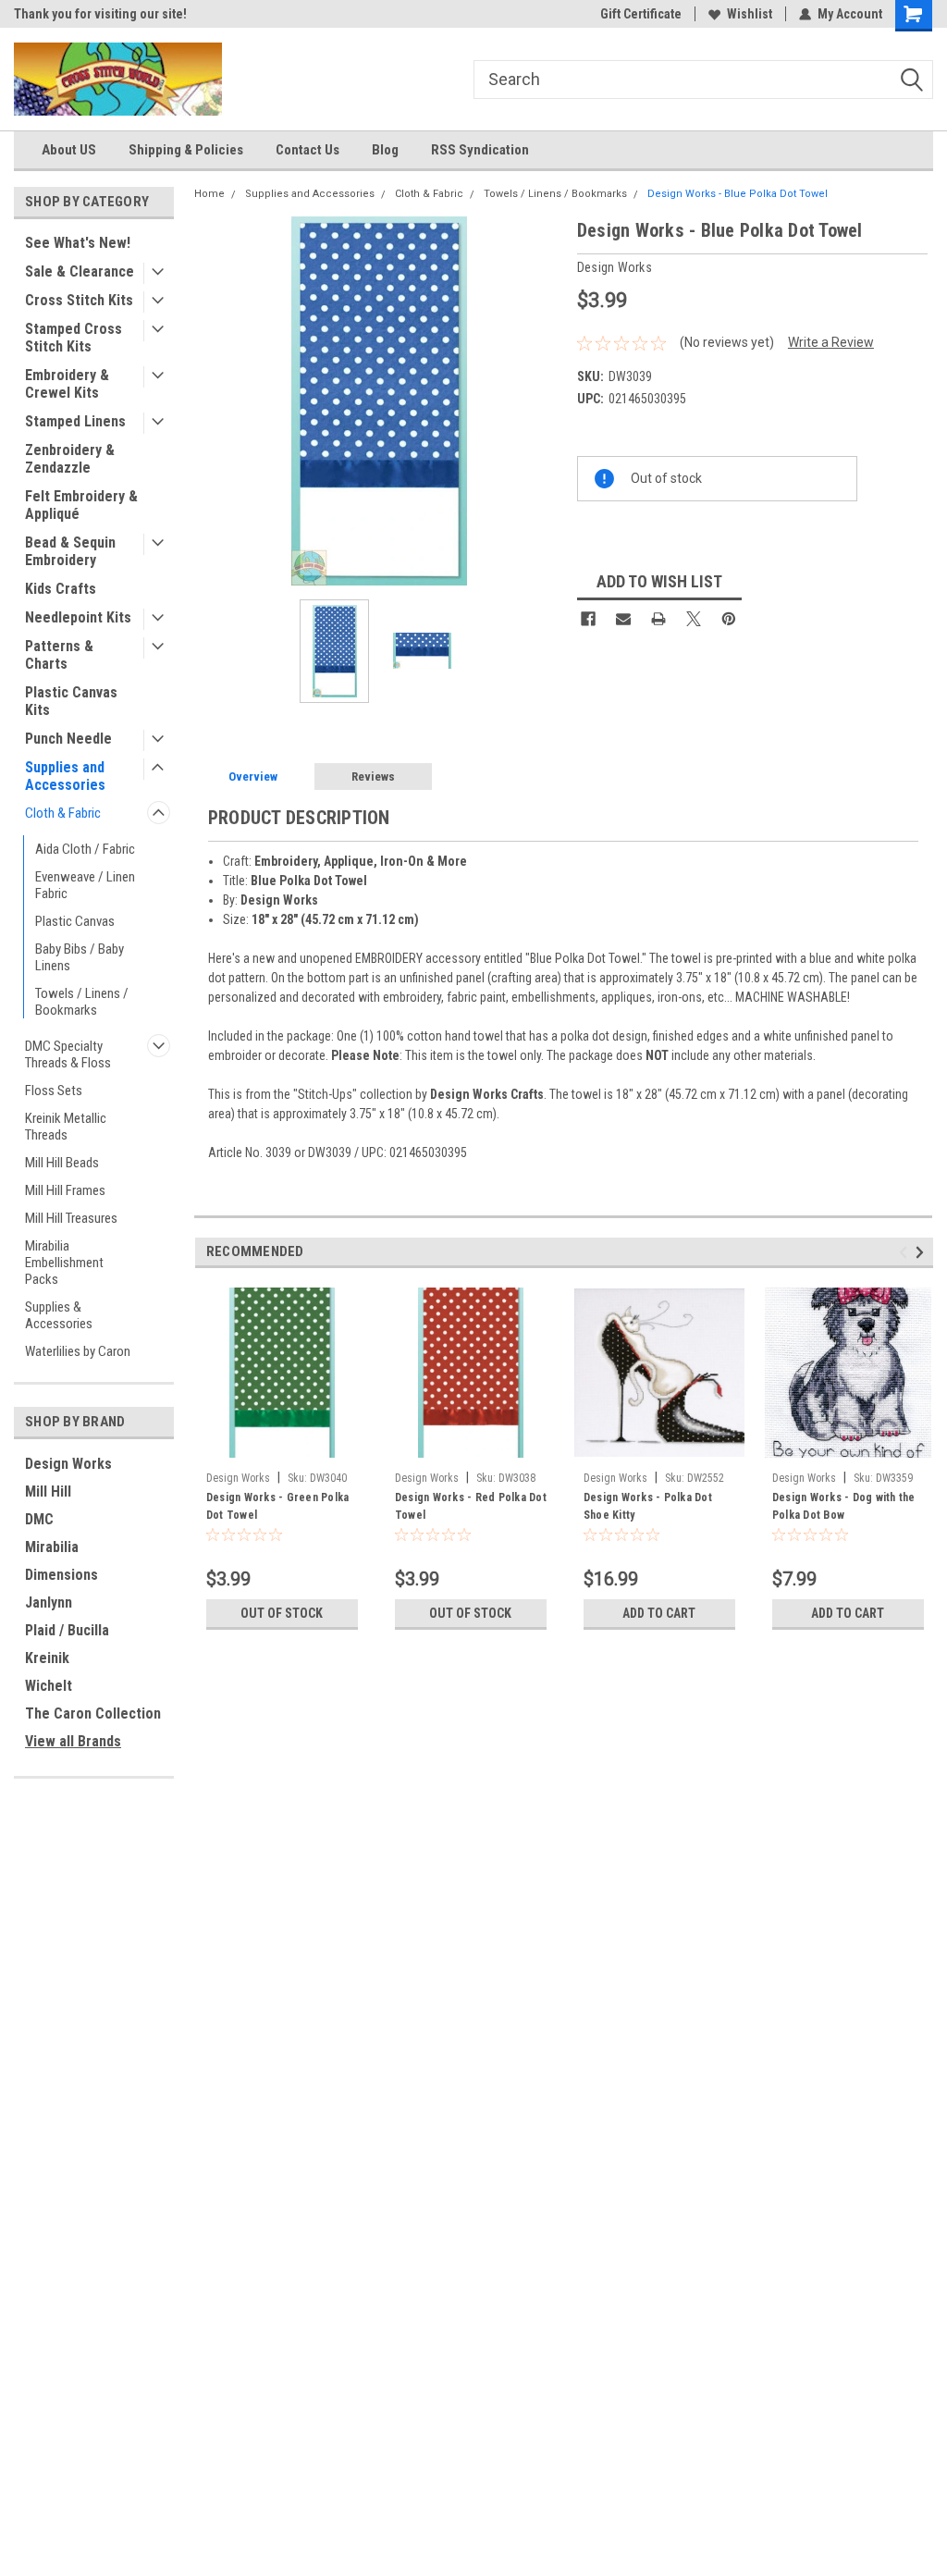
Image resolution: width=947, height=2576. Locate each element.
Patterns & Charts (59, 655)
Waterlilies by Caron (78, 1351)
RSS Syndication (480, 150)
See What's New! (78, 243)
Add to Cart (659, 1613)
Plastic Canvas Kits (71, 701)
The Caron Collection (93, 1713)
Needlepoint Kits (78, 617)
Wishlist (750, 14)
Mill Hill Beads (62, 1163)
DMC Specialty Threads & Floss (68, 1054)
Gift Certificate (641, 14)
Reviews (373, 776)
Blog (385, 150)
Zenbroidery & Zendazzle (70, 459)
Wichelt (49, 1686)
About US (69, 150)
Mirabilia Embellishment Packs (64, 1263)
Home (209, 194)
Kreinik (47, 1658)
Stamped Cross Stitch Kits (74, 338)
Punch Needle (68, 739)
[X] (694, 619)
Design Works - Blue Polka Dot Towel (738, 194)
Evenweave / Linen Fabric (85, 885)
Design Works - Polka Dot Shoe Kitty (648, 1506)
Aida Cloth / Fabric (85, 849)
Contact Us (307, 150)
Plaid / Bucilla (67, 1630)
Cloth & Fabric (63, 813)
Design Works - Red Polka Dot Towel (471, 1506)
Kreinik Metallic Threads (66, 1127)
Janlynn (49, 1602)
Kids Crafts (61, 589)
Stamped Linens (75, 421)
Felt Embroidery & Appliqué (81, 505)
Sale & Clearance (80, 271)
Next (545, 401)
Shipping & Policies (186, 150)
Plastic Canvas (75, 921)
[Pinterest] (729, 619)
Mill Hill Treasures (71, 1218)
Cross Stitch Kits (79, 300)
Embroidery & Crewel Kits (67, 384)
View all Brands (73, 1741)
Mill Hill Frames (65, 1190)
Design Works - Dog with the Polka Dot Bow (844, 1506)
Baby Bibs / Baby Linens (80, 957)
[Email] (623, 619)
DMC (39, 1519)
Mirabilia (52, 1547)
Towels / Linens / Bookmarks (82, 1002)
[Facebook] (588, 619)
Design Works (68, 1464)
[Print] (658, 619)
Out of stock (282, 1613)
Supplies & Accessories (59, 1315)
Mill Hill (48, 1491)
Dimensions (61, 1575)
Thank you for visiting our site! (100, 14)
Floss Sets (54, 1091)
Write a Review (831, 342)
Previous (213, 401)
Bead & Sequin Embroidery (70, 551)
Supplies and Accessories (65, 776)
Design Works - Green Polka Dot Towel (278, 1506)
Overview (253, 776)
